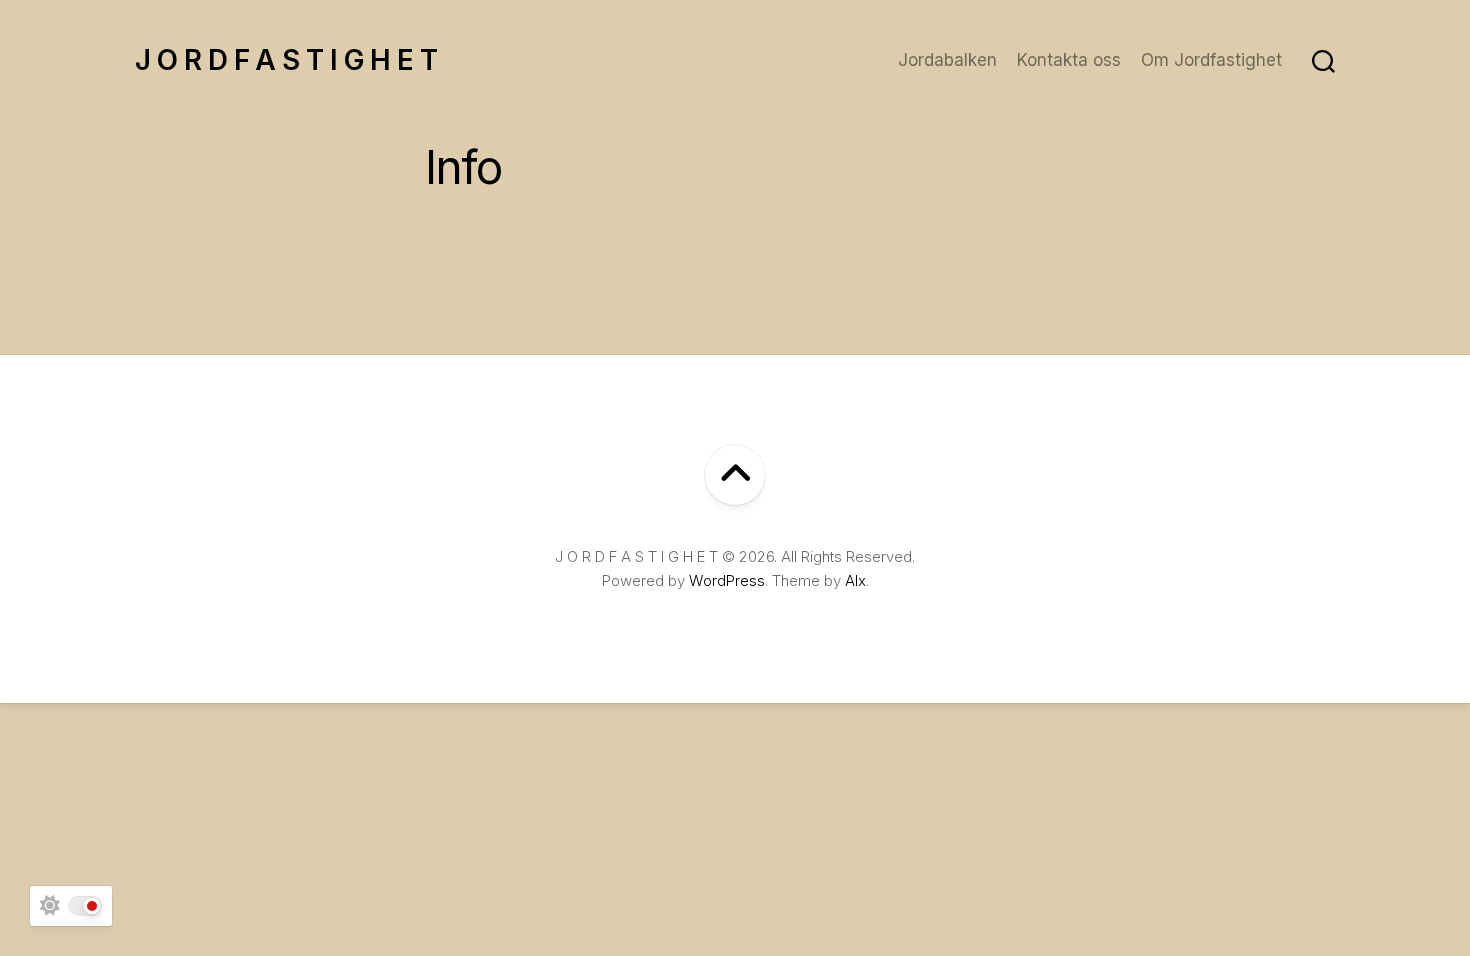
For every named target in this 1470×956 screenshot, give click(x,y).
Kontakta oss (1069, 60)
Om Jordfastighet (1211, 60)
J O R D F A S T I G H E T (286, 60)
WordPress (727, 580)
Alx (855, 580)
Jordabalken (947, 60)
